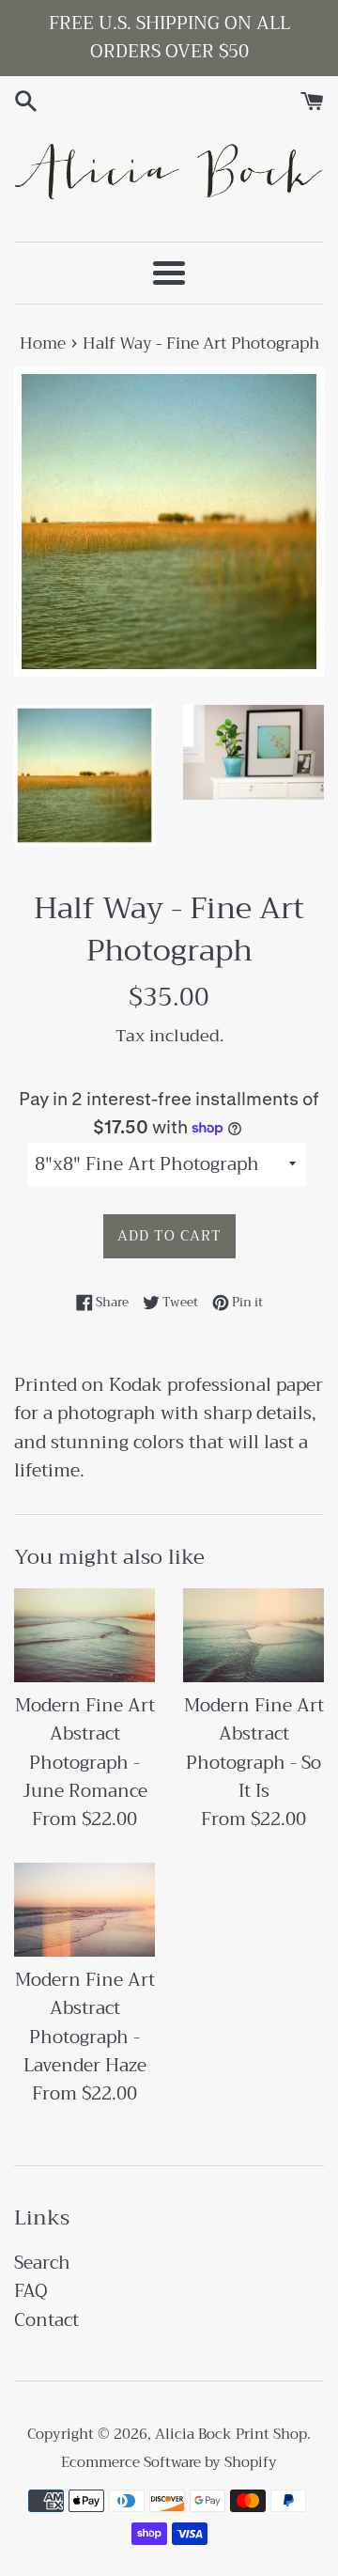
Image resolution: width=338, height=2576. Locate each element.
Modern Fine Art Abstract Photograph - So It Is (254, 1748)
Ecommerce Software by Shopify (169, 2462)
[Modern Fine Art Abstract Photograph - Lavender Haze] (84, 1910)
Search (42, 2263)
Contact (46, 2320)
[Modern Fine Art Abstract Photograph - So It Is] (253, 1635)
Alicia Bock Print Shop (231, 2434)
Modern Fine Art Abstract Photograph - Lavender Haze (85, 2022)
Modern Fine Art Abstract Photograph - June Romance (85, 1748)
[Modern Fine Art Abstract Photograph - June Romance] (84, 1635)
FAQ (31, 2291)
